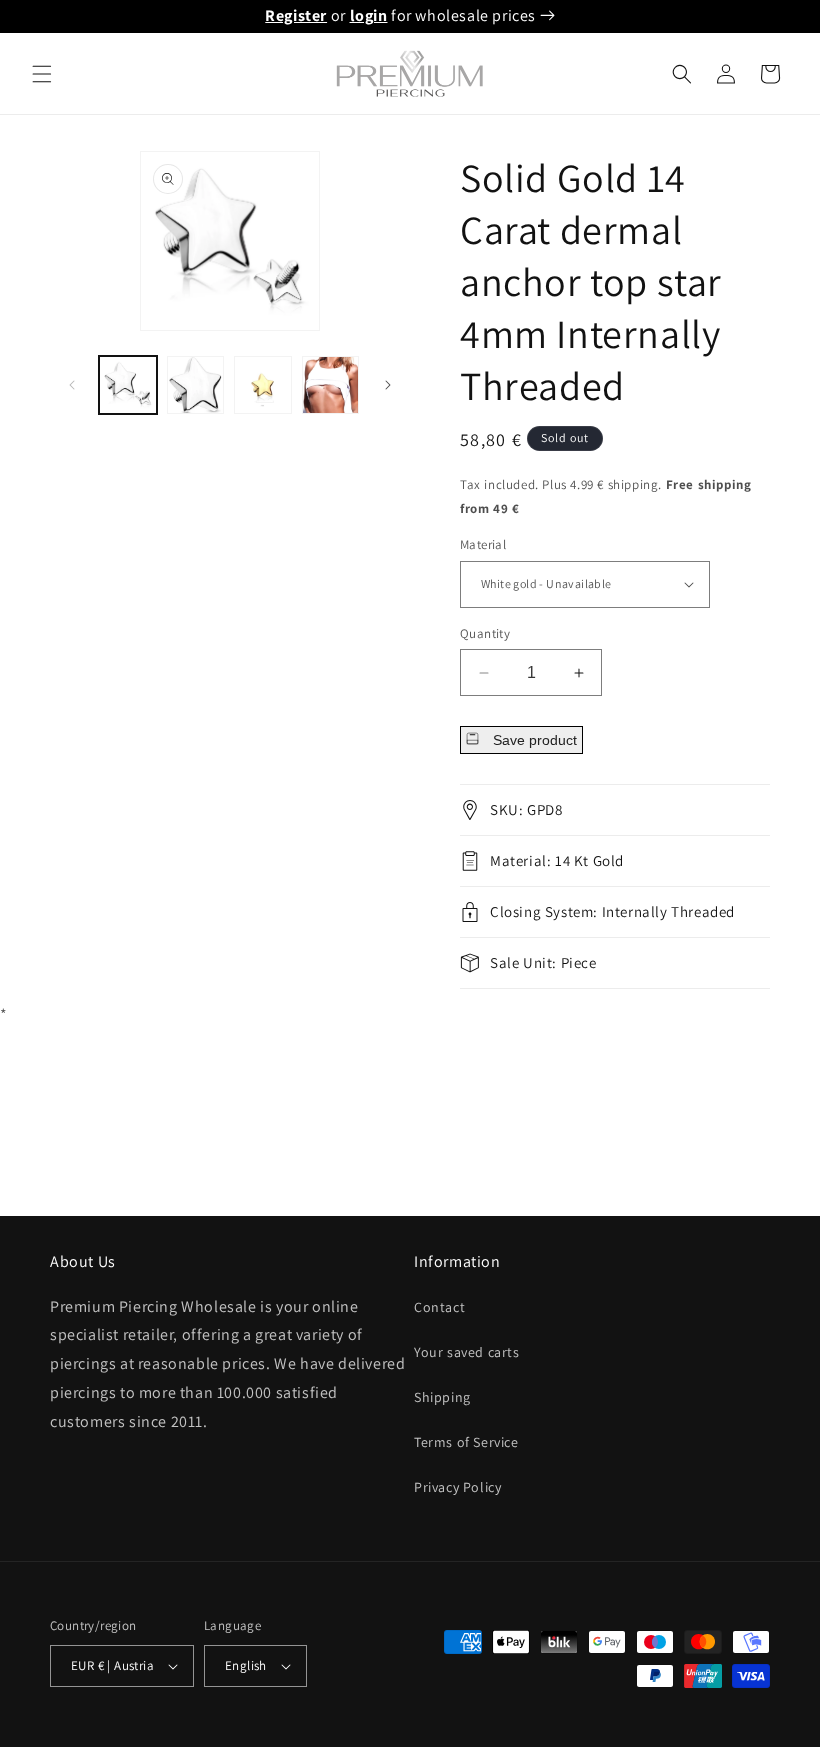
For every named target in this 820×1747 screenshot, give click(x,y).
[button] (42, 74)
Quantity (485, 633)
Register (296, 15)
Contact (439, 1307)
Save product (533, 740)
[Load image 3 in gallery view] (263, 385)
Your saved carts (467, 1352)
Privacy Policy (457, 1487)
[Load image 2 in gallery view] (196, 385)
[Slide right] (388, 385)
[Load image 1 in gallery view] (128, 385)
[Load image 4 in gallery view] (331, 385)
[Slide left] (72, 385)
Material (483, 544)
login (369, 15)
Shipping (442, 1397)
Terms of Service (466, 1442)
